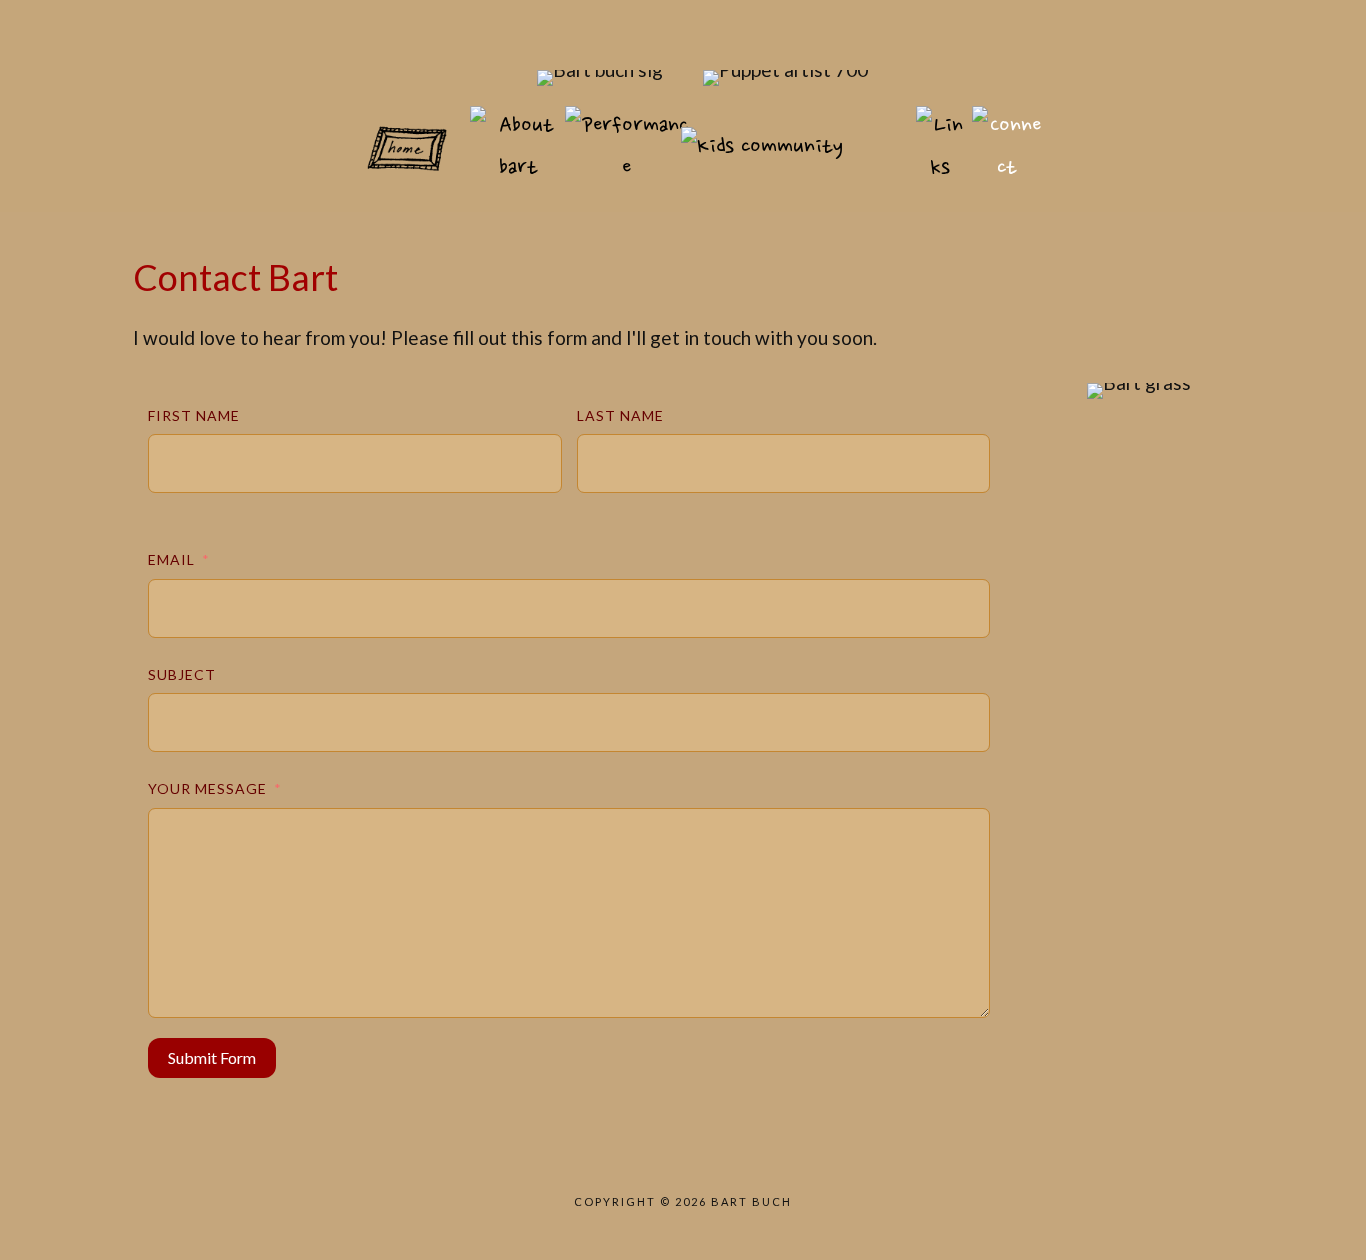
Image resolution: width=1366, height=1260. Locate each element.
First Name (194, 415)
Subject (182, 674)
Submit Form (212, 1057)
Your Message (207, 788)
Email (171, 559)
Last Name (620, 415)
